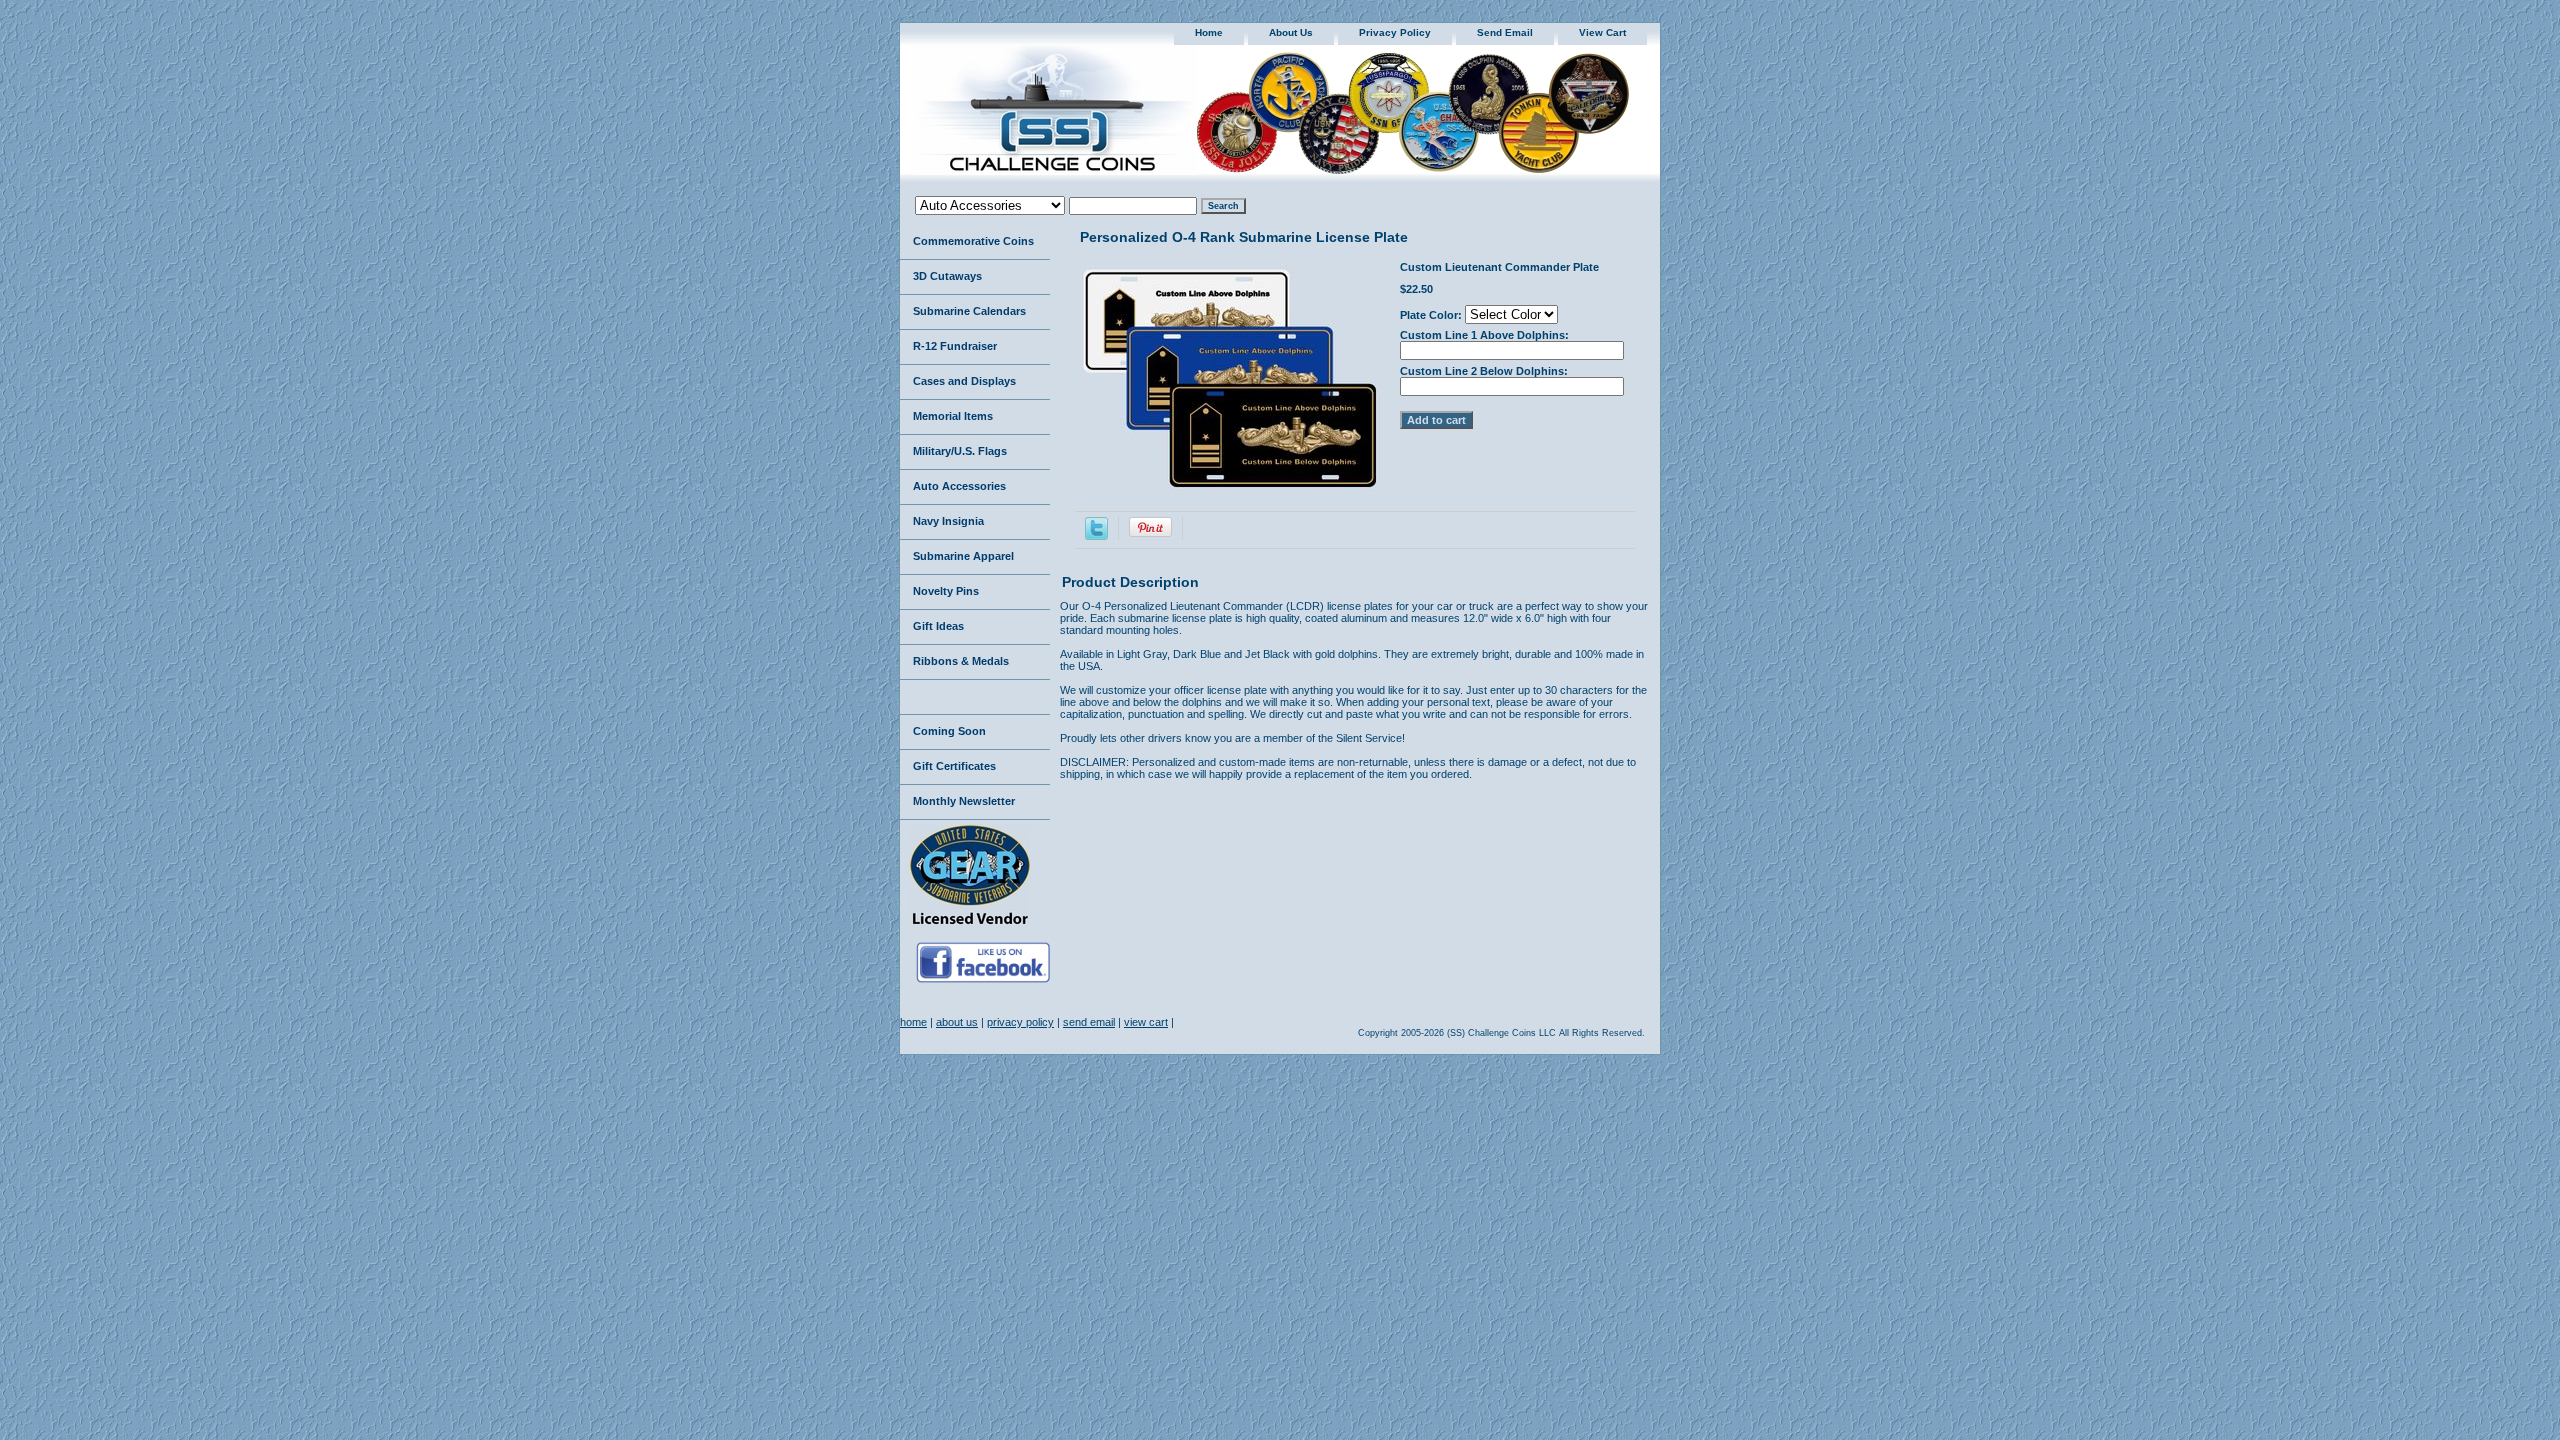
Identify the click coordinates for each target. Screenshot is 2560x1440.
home (1209, 32)
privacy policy (1395, 32)
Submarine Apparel (963, 556)
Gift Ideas (938, 626)
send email (1505, 32)
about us (1291, 32)
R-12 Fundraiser (955, 346)
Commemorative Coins (973, 241)
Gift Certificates (954, 766)
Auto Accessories (959, 486)
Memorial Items (953, 416)
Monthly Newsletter (964, 801)
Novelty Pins (946, 591)
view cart (1602, 32)
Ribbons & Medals (961, 661)
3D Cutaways (947, 276)
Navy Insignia (948, 521)
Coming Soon (949, 731)
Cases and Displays (964, 381)
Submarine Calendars (969, 311)
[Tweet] (1096, 536)
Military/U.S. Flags (960, 451)
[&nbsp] (975, 697)
